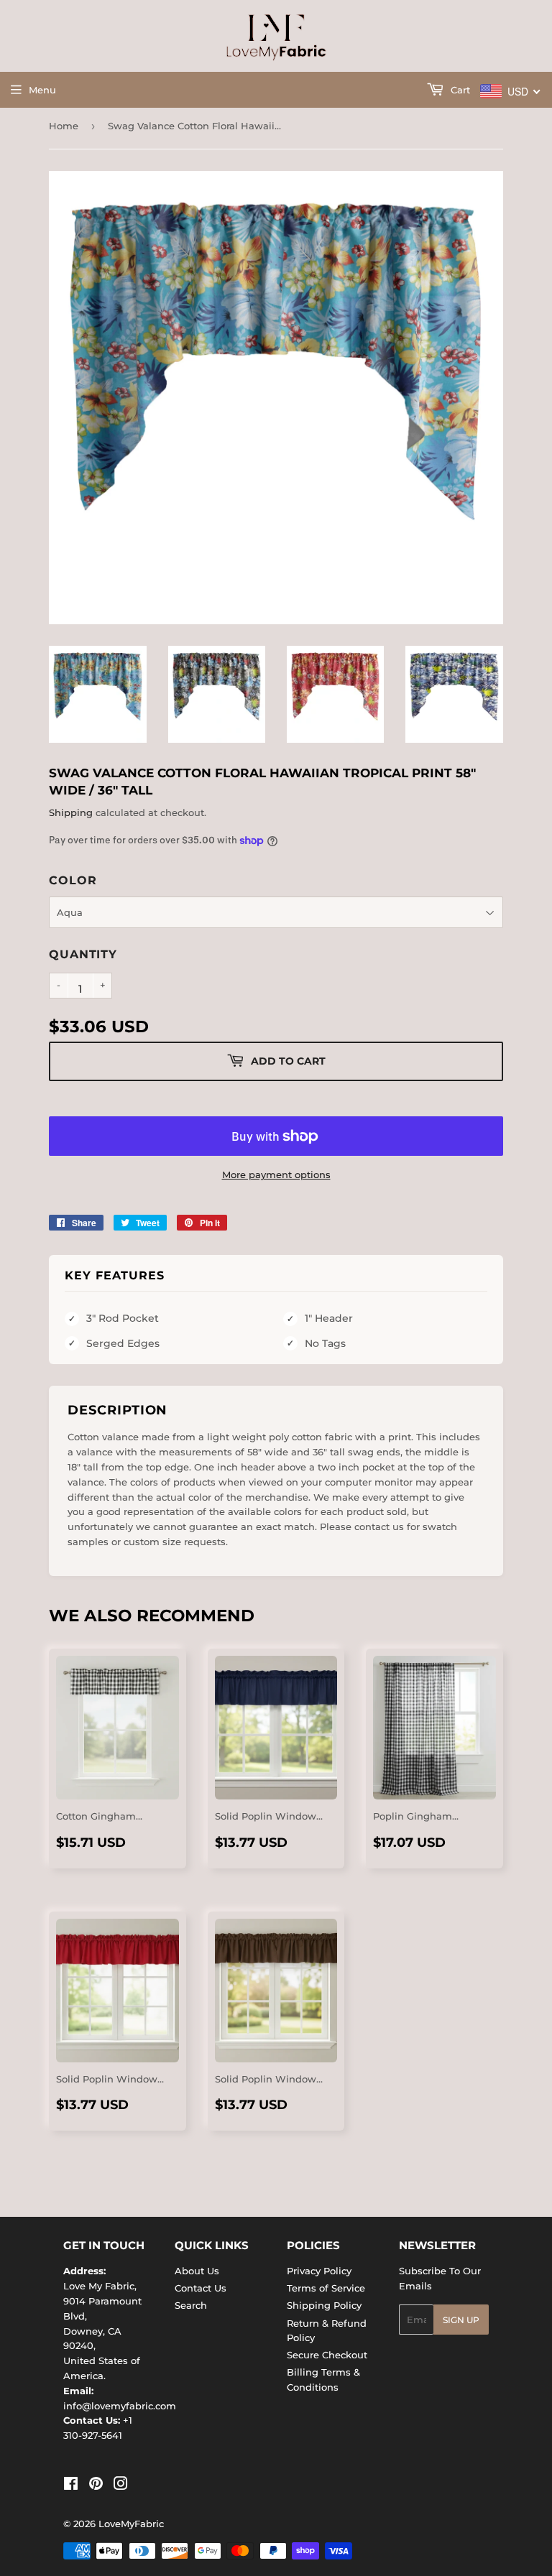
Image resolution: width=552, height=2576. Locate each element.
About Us (197, 2271)
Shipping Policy (324, 2305)
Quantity (83, 954)
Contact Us (201, 2288)
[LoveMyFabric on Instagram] (121, 2485)
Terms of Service (326, 2288)
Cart (459, 90)
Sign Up (461, 2320)
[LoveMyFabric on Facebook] (71, 2485)
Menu (42, 90)
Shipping (71, 812)
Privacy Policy (319, 2271)
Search (191, 2305)
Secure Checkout (327, 2355)
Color (73, 880)
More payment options (276, 1175)
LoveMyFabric (131, 2524)
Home (64, 126)
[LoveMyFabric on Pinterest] (96, 2485)
